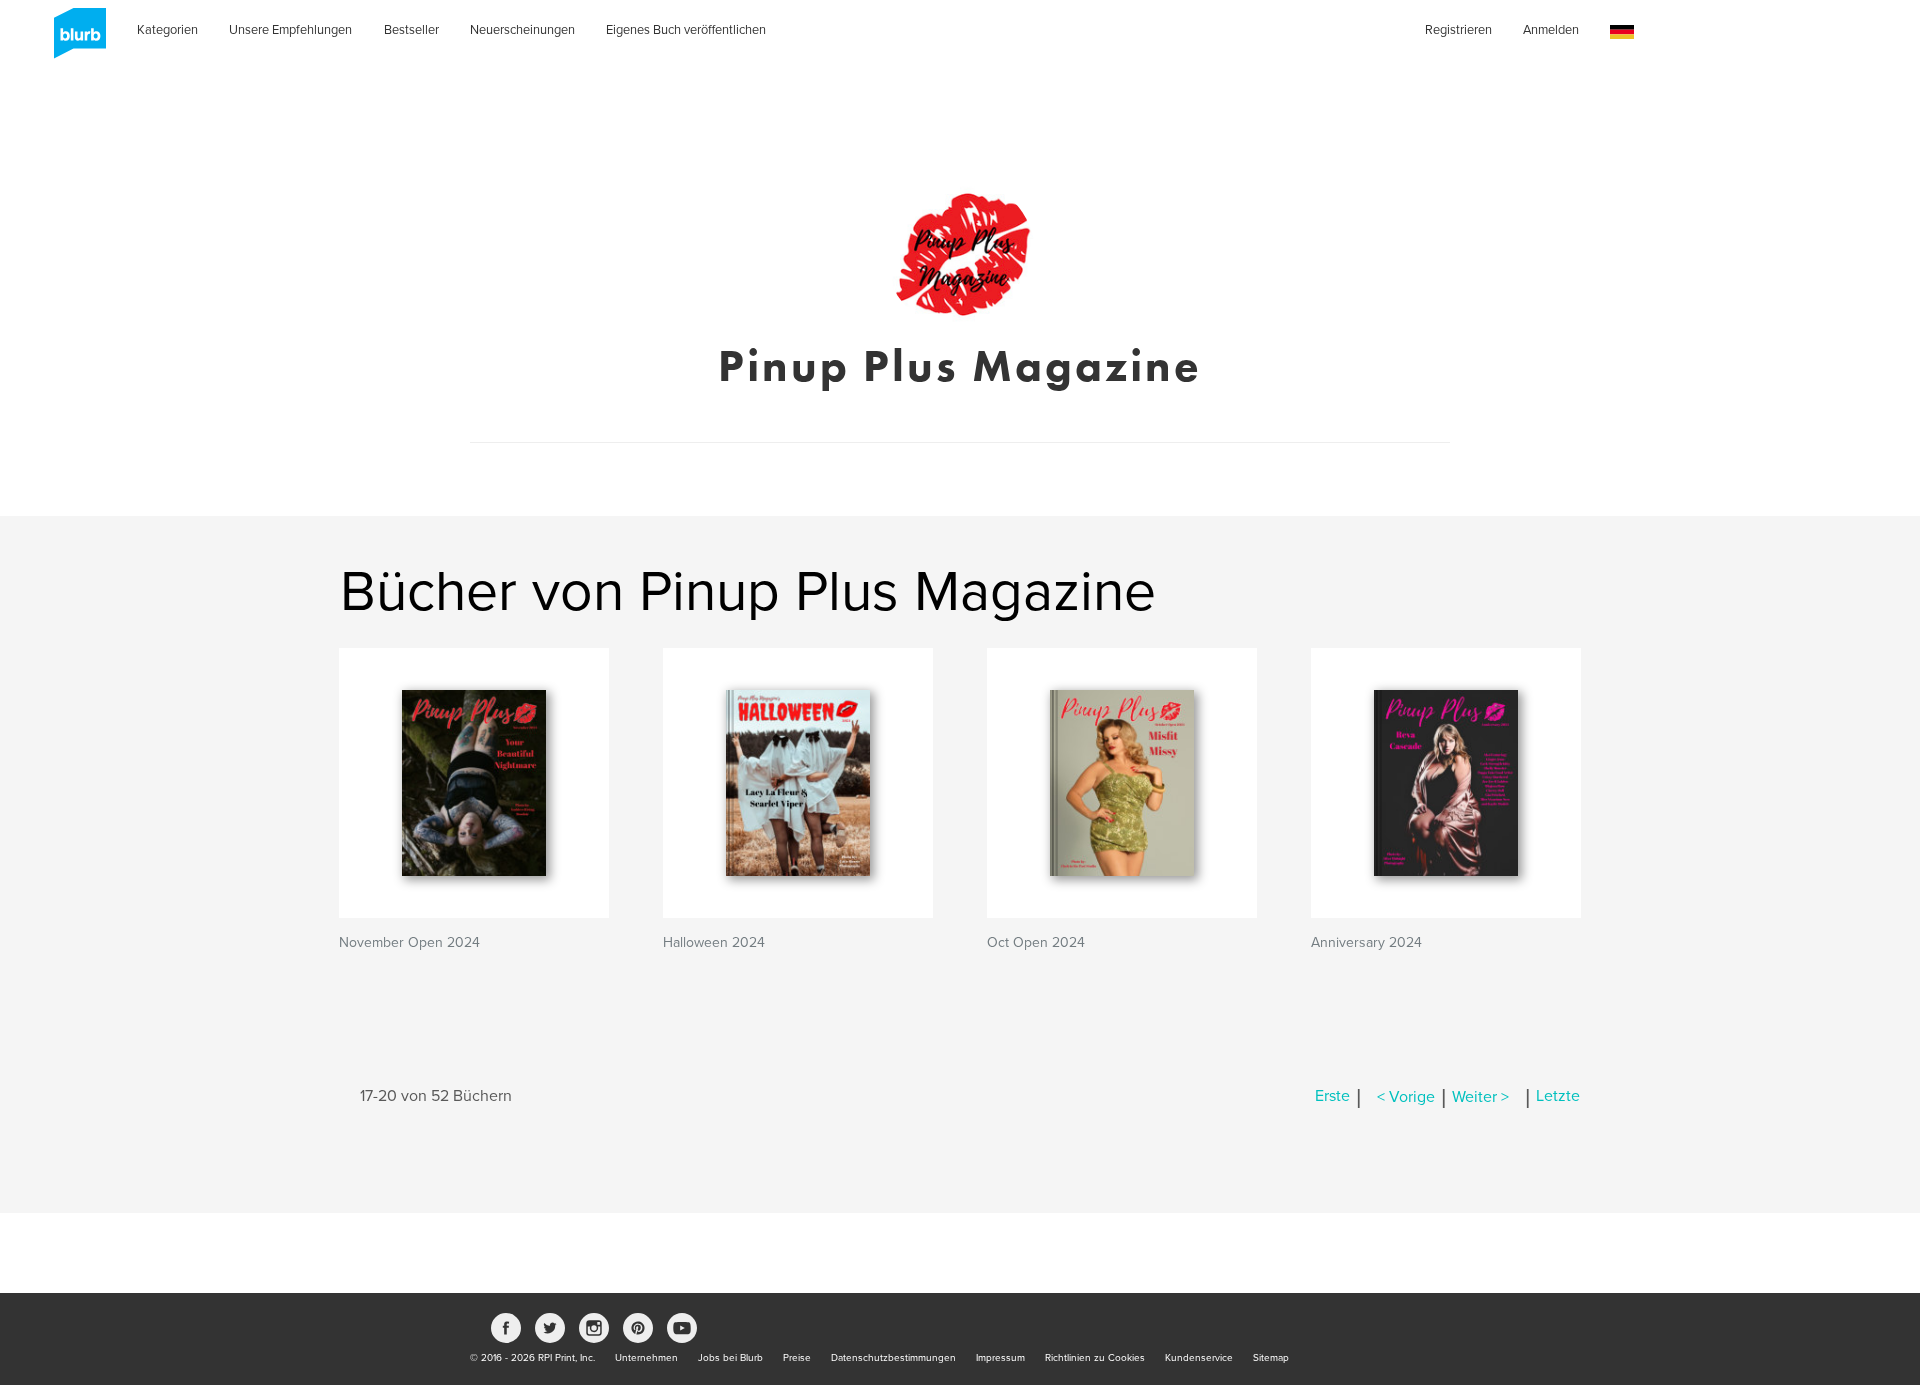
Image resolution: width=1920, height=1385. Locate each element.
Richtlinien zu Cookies (1095, 1358)
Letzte (1558, 1097)
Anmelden (1551, 30)
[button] (1622, 32)
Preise (797, 1358)
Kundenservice (1199, 1358)
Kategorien (167, 30)
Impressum (1000, 1358)
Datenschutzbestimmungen (893, 1358)
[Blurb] (74, 40)
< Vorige (1406, 1097)
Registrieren (1458, 30)
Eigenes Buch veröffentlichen (686, 30)
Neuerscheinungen (522, 30)
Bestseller (411, 30)
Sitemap (1271, 1358)
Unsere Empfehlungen (290, 30)
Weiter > (1480, 1097)
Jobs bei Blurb (730, 1358)
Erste (1332, 1097)
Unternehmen (646, 1358)
